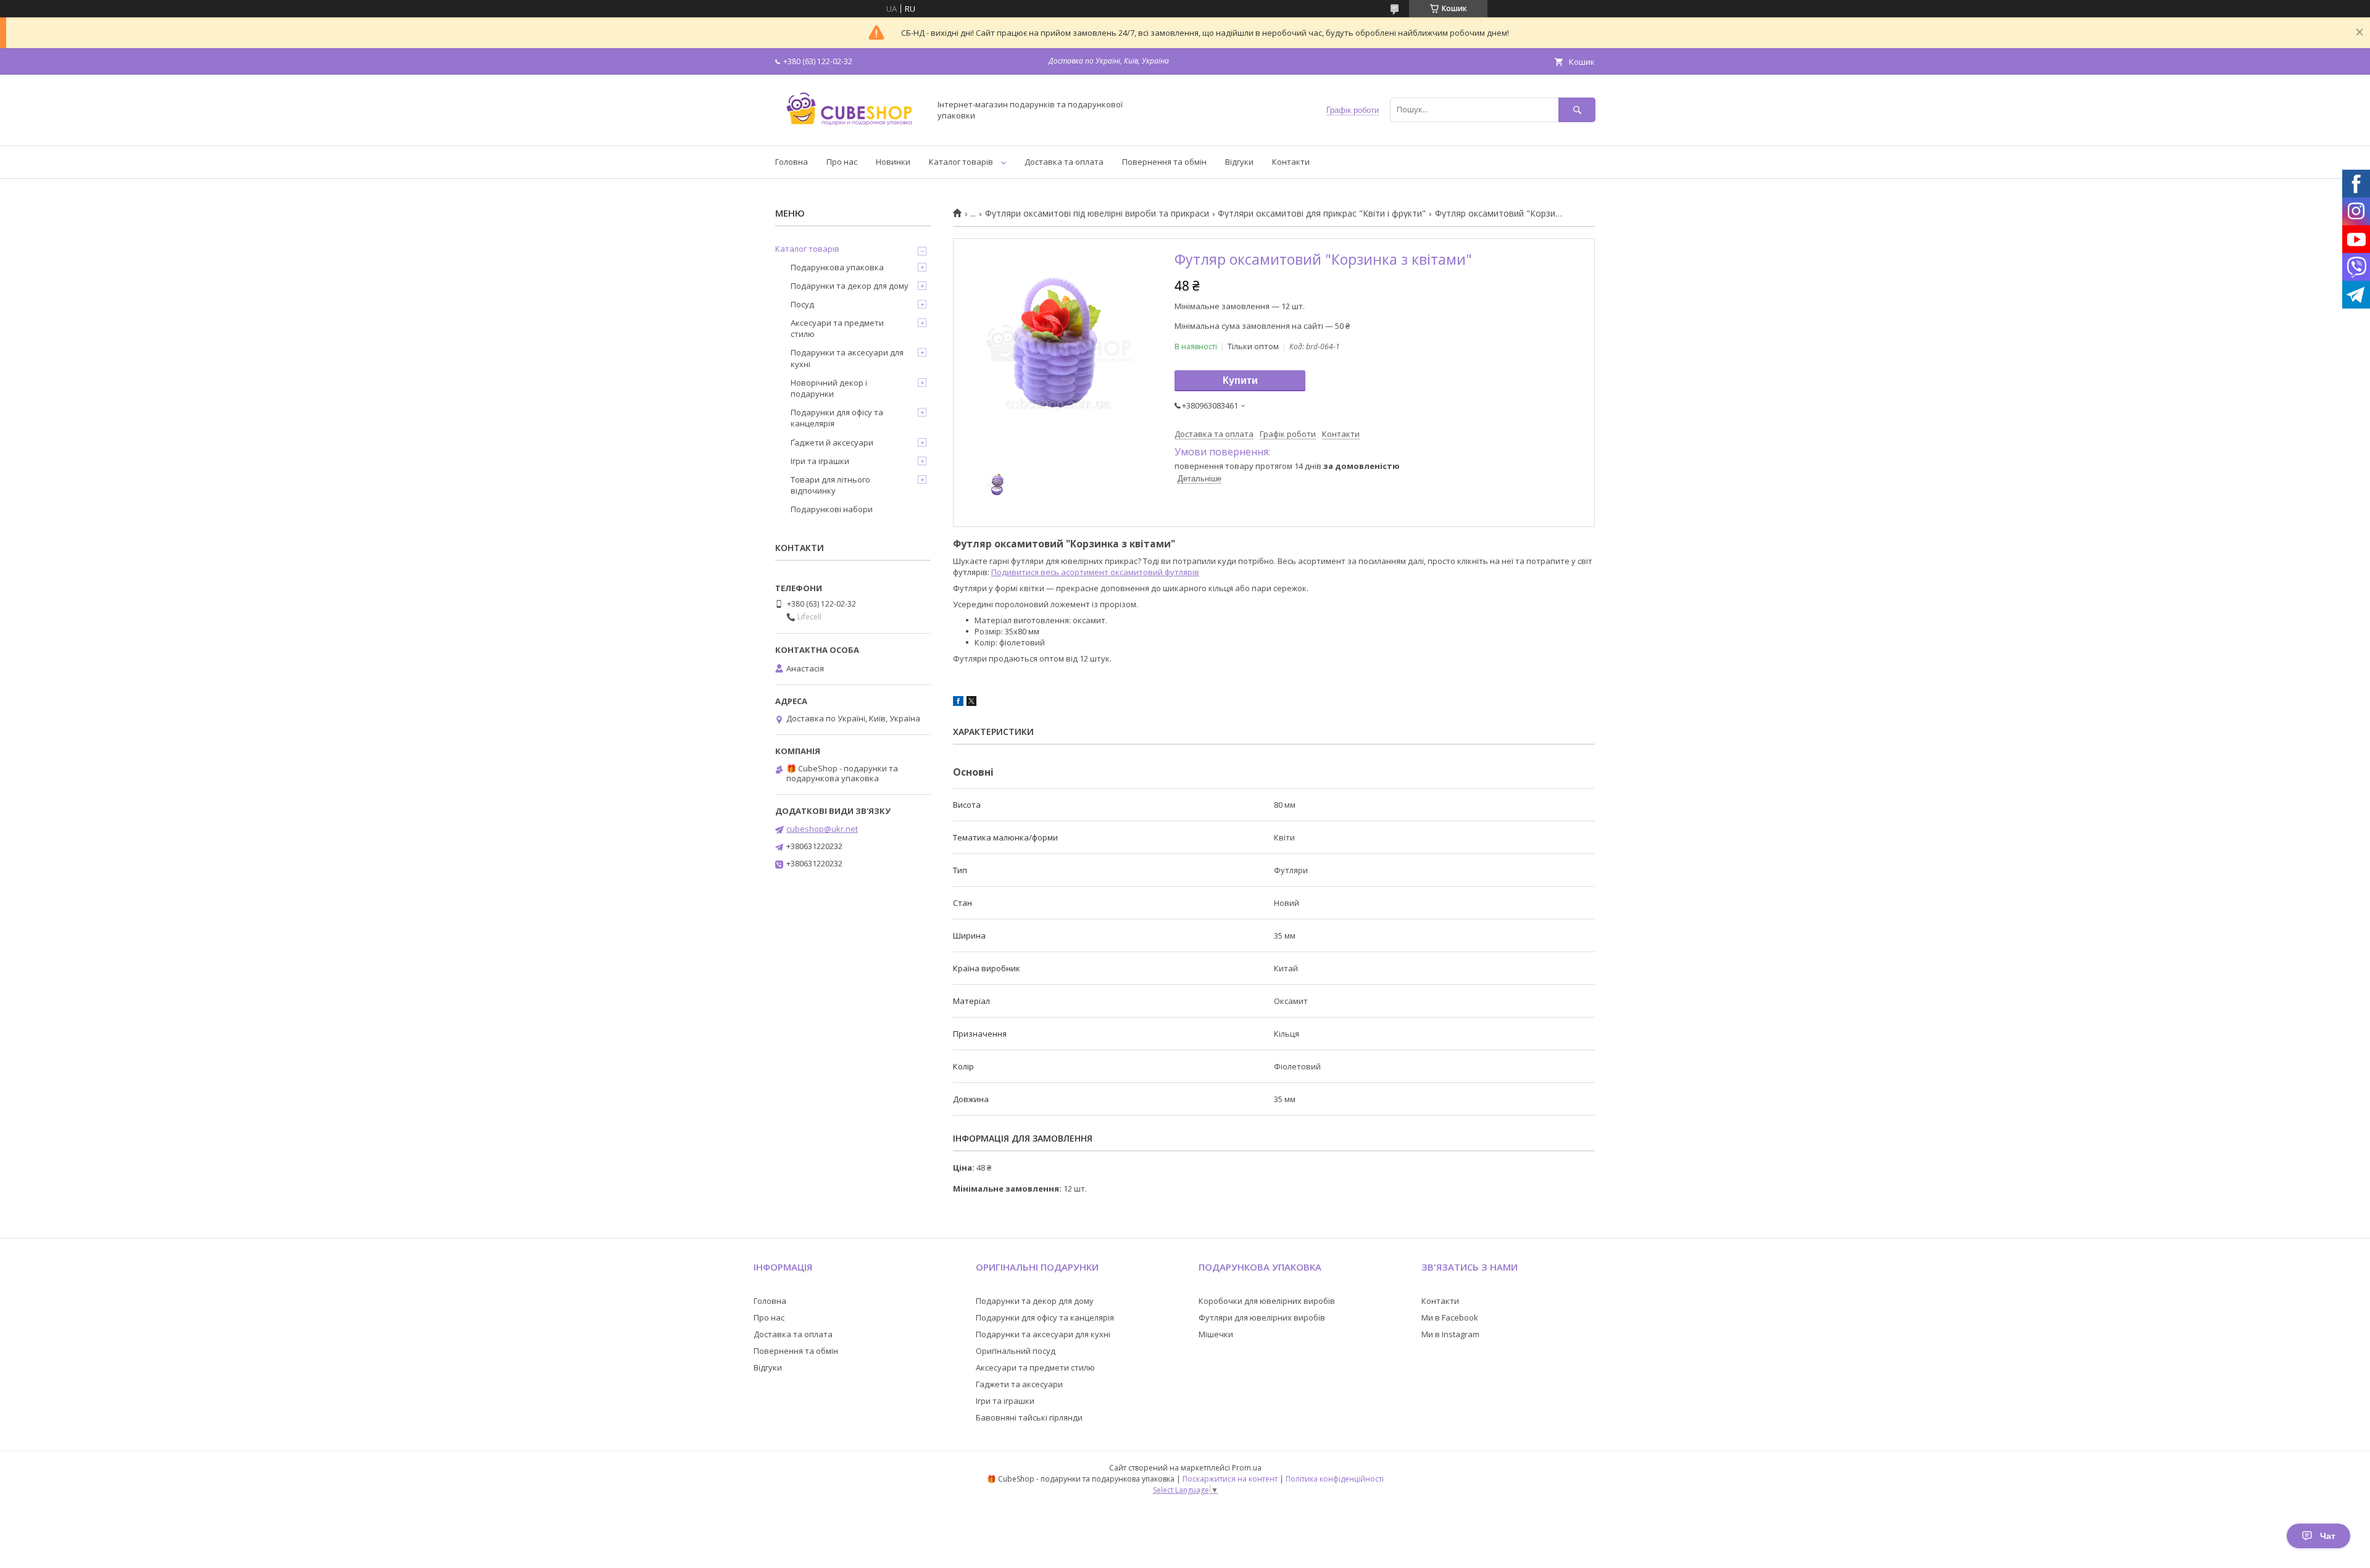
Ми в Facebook (1450, 1317)
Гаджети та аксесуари (1019, 1384)
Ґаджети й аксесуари (832, 442)
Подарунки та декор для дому (850, 286)
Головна (792, 162)
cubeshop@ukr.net (822, 829)
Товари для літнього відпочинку (830, 485)
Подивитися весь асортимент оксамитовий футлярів (1095, 572)
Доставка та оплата (1064, 162)
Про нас (842, 162)
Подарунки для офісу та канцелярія (837, 418)
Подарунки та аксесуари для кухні (847, 358)
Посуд (802, 304)
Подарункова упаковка (837, 267)
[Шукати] (1577, 110)
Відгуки (1239, 162)
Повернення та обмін (1164, 162)
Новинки (893, 162)
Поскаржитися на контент (1230, 1479)
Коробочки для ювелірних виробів (1267, 1301)
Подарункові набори (832, 509)
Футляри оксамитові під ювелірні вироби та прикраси (1097, 214)
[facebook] (958, 703)
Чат (2328, 1536)
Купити (1240, 380)
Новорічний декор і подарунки (829, 388)
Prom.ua (1247, 1468)
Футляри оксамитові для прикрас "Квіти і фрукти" (1322, 214)
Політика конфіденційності (1335, 1479)
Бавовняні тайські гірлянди (1029, 1417)
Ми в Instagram (1450, 1334)
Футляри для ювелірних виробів (1262, 1317)
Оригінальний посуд (1016, 1351)
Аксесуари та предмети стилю (837, 328)
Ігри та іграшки (820, 461)
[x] (971, 703)
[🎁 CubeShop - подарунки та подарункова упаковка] (849, 130)
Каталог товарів (961, 162)
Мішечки (1216, 1334)
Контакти (1291, 162)
